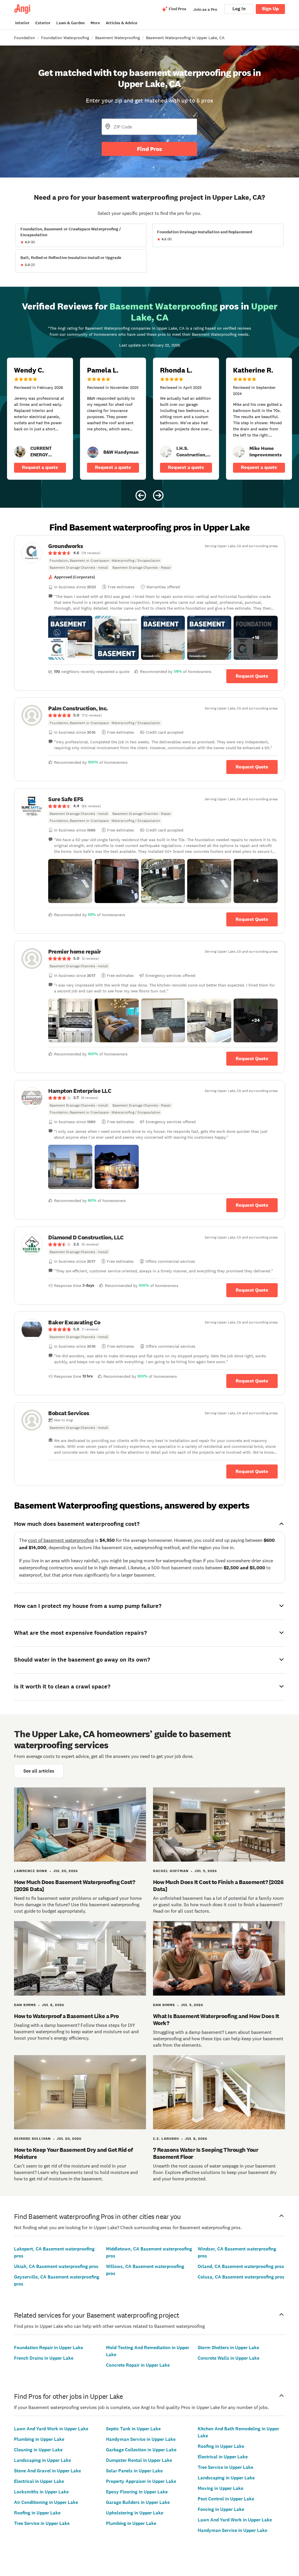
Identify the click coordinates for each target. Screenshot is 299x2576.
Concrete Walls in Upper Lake (228, 2358)
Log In (239, 9)
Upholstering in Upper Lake (135, 2513)
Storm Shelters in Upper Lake (228, 2348)
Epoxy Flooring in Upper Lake (137, 2492)
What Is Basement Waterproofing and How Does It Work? (216, 2020)
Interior (22, 23)
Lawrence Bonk (31, 1871)
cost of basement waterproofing (61, 1540)
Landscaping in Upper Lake (42, 2460)
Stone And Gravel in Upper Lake (47, 2471)
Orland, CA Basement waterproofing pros (241, 2266)
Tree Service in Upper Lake (42, 2523)
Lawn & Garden (71, 23)
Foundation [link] (25, 38)
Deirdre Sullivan (32, 2139)
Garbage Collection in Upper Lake (141, 2450)
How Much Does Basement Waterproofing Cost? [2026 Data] (74, 1886)
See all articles (39, 1771)
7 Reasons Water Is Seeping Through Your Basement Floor (206, 2153)
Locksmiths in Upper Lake (41, 2492)
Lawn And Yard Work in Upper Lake (51, 2429)
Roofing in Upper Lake (37, 2513)
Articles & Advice (121, 23)
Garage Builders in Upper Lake (138, 2502)
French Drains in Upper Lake (44, 2358)
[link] (20, 452)
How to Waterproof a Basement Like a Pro (66, 2016)
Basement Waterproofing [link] (118, 38)
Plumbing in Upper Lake (39, 2439)
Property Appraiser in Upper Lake (141, 2481)
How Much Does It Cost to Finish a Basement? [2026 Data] (218, 1886)
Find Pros (149, 149)
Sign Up (270, 9)
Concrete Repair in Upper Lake (138, 2365)
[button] (70, 638)
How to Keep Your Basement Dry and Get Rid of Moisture (73, 2153)
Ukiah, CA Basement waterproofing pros (56, 2266)
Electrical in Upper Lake (39, 2481)
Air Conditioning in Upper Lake (46, 2502)
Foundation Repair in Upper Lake (48, 2348)
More (95, 23)
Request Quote (252, 676)
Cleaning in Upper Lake (38, 2450)
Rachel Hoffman (171, 1871)
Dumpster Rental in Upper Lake (139, 2460)
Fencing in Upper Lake (221, 2509)
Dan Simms (25, 2005)
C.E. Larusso (166, 2139)
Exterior (43, 23)
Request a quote (40, 467)
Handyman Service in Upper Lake (141, 2439)
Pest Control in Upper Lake (226, 2499)
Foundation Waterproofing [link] (65, 38)
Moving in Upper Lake (220, 2488)
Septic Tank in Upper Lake (133, 2429)
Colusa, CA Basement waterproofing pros (241, 2277)
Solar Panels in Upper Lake (134, 2471)
